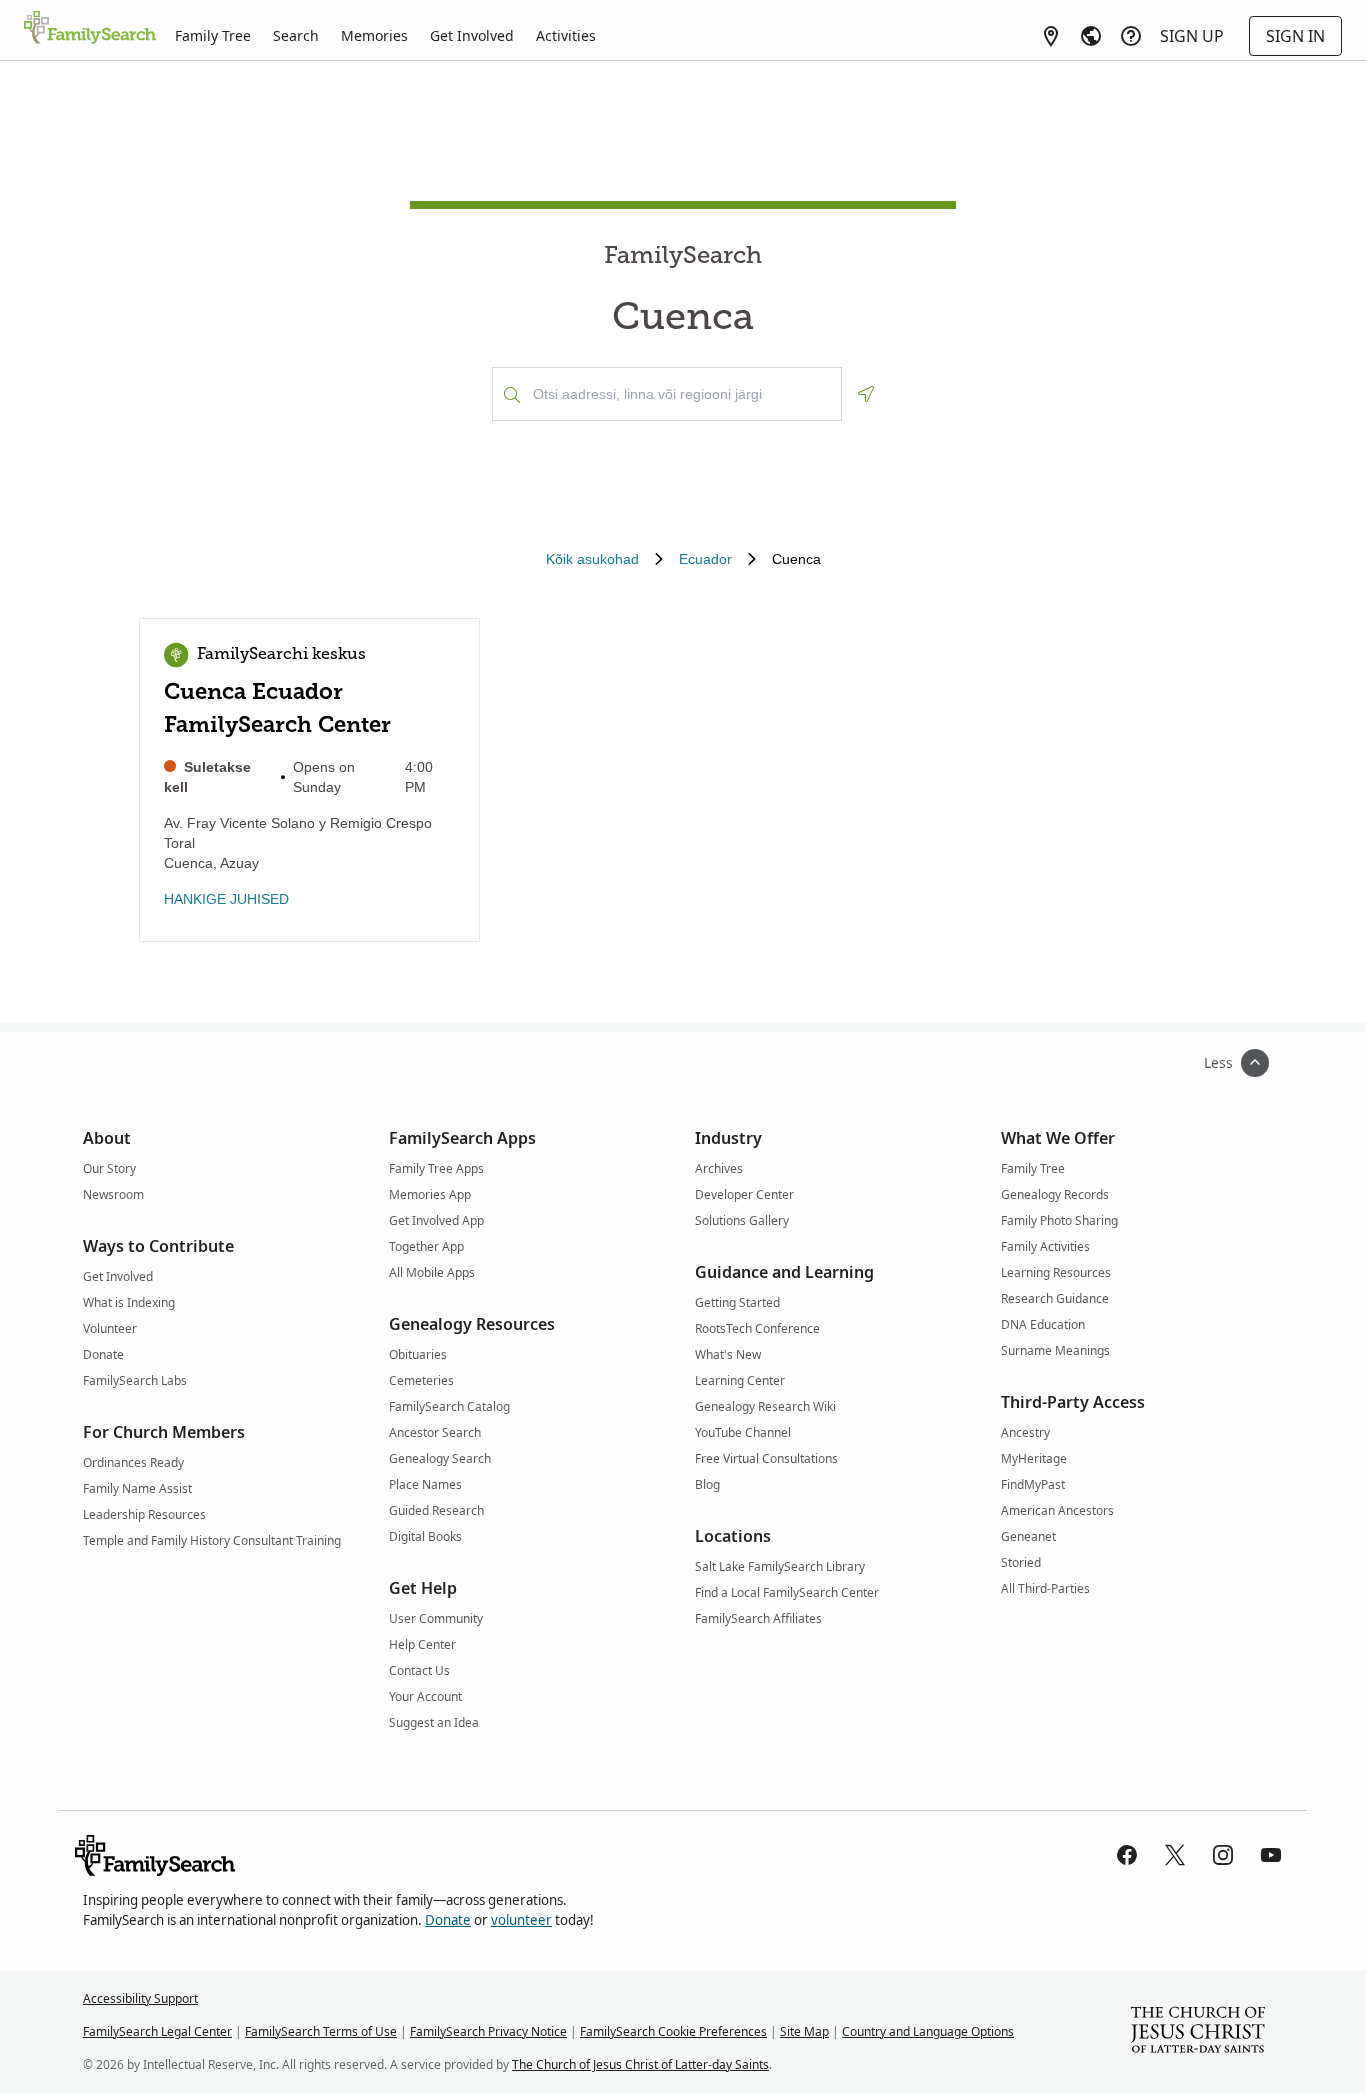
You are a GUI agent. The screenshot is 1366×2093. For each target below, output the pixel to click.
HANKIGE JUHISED (226, 899)
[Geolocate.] (866, 394)
